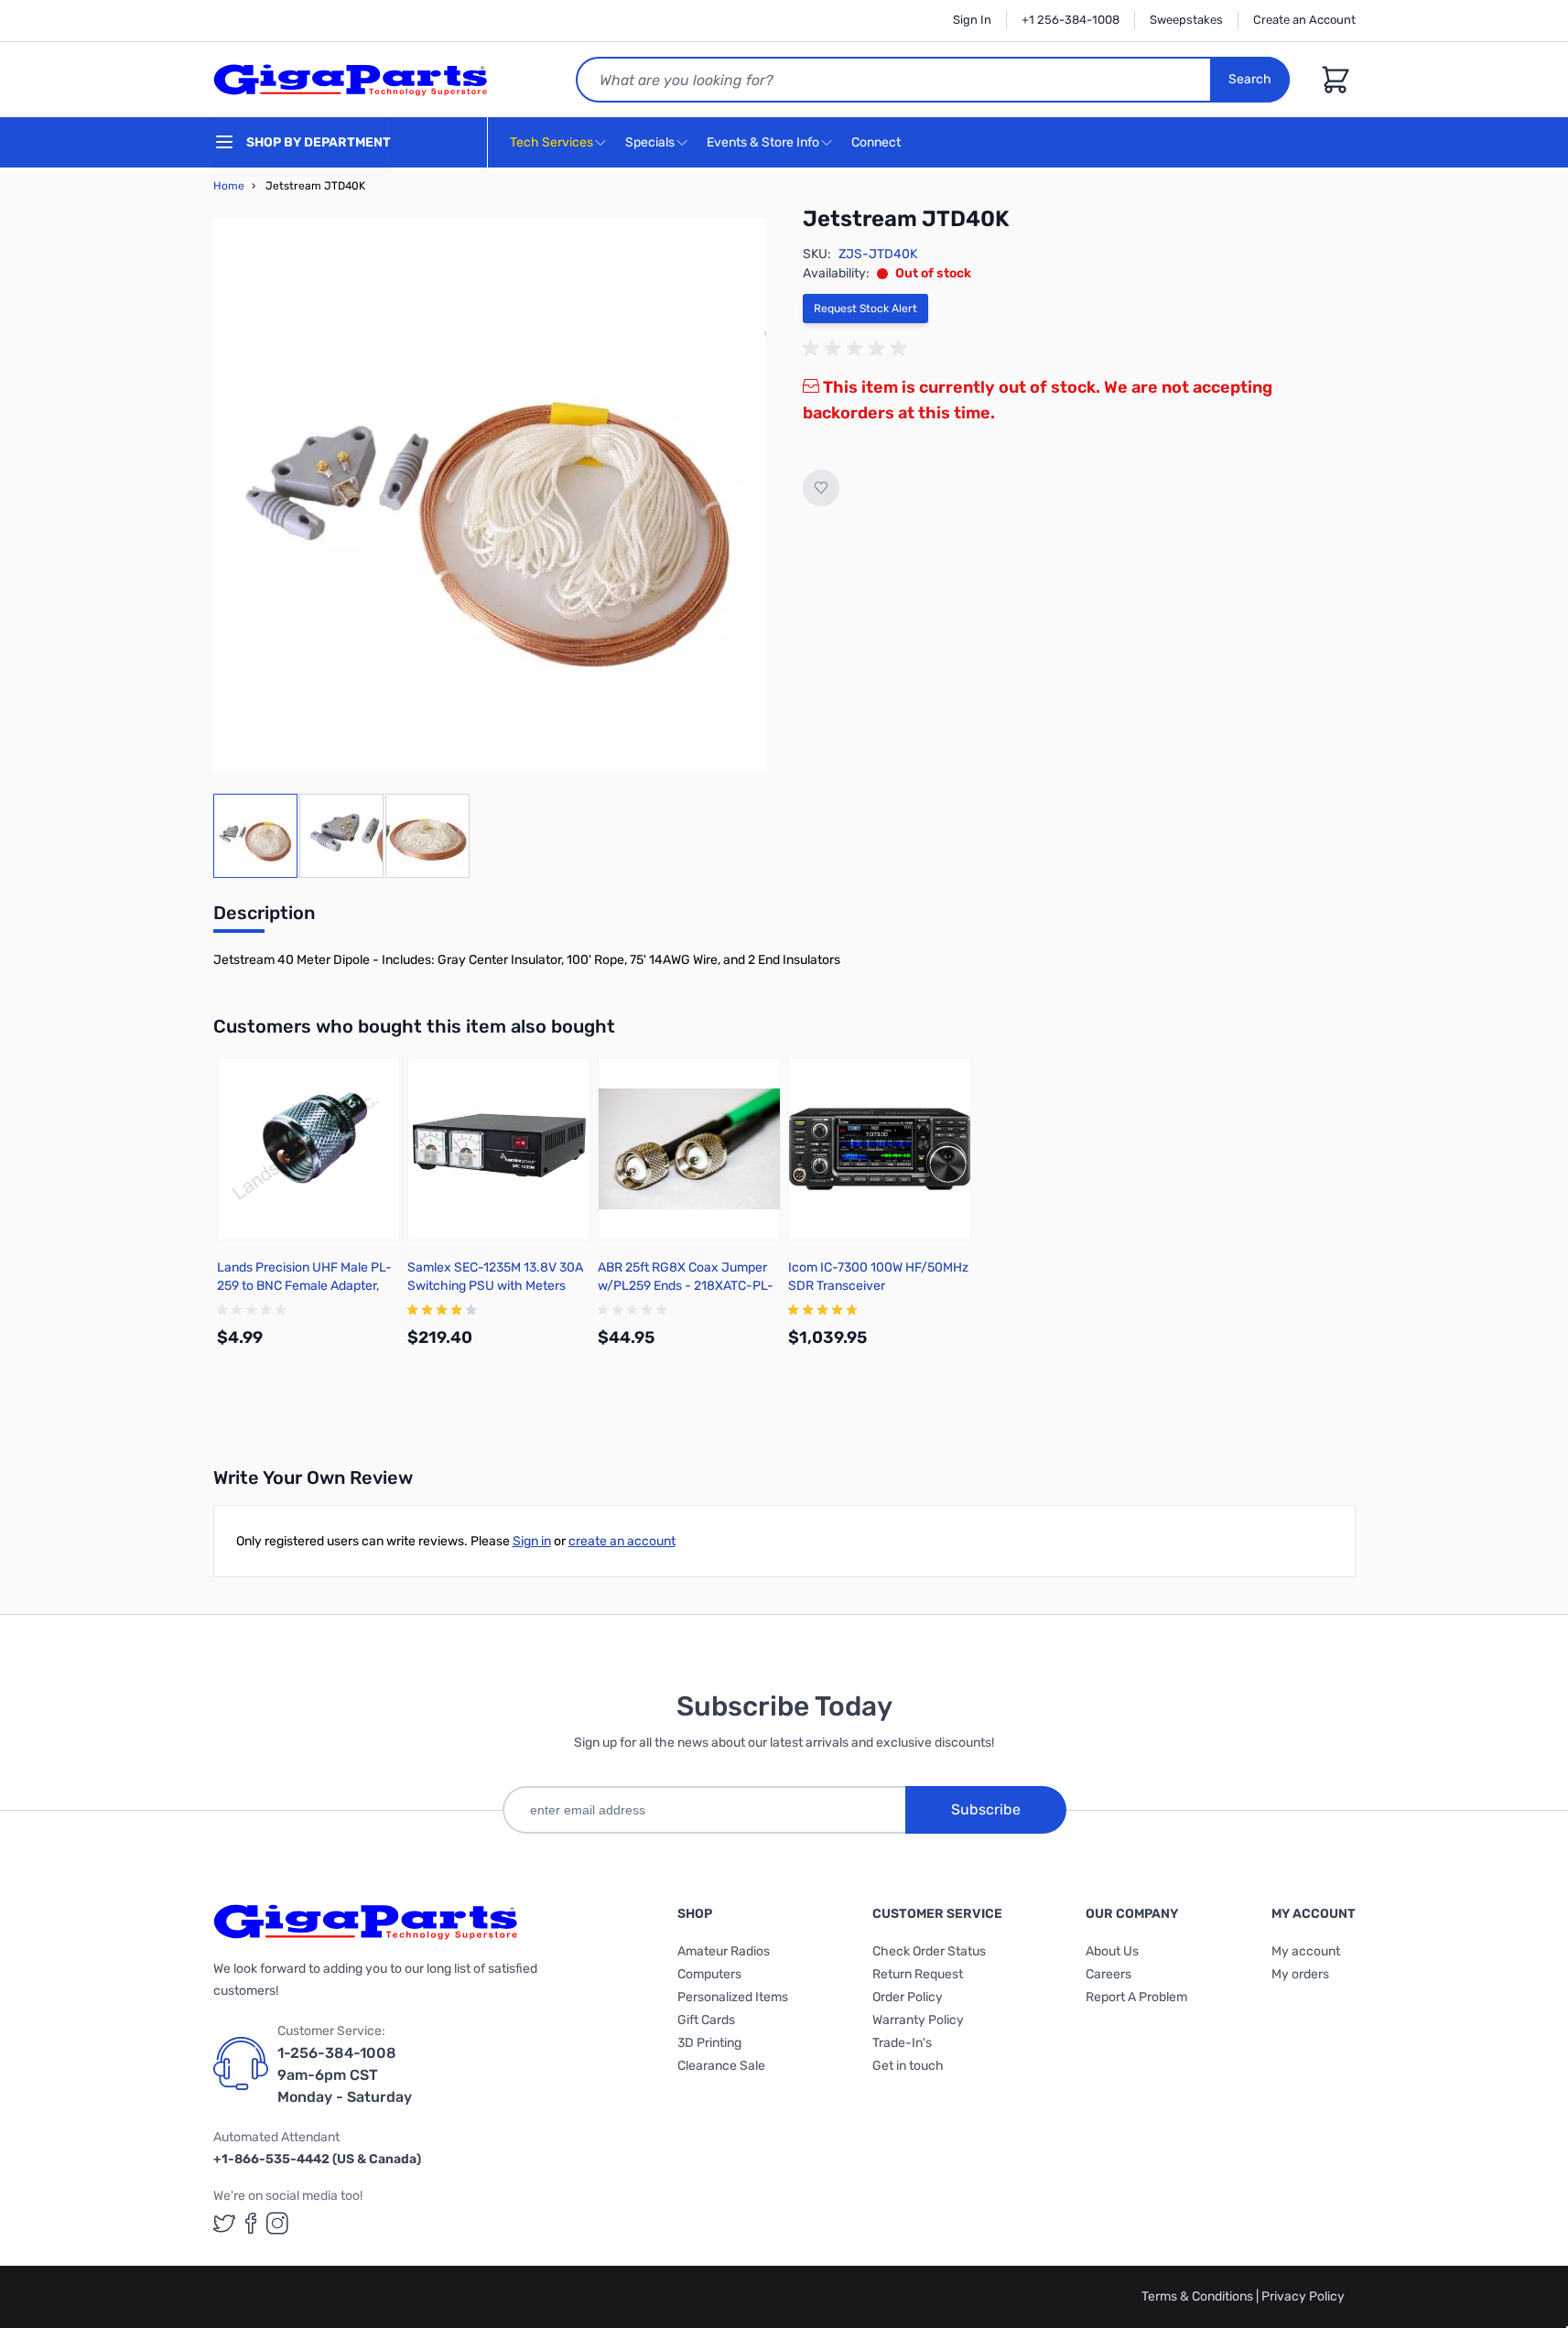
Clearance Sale (721, 2066)
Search (1250, 79)
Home (229, 186)
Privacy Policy (1303, 2296)
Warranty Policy (918, 2020)
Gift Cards (706, 2020)
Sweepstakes (1186, 20)
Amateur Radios (724, 1951)
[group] (858, 349)
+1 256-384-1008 (1071, 20)
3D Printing (709, 2043)
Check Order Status (929, 1951)
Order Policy (908, 1997)
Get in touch (908, 2066)
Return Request (918, 1974)
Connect (877, 142)
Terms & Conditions (1199, 2296)
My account (1306, 1951)
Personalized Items (733, 1997)
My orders (1300, 1974)
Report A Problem (1136, 1997)
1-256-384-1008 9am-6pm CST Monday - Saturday (345, 2075)
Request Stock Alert (865, 309)
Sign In (972, 20)
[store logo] (351, 80)
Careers (1108, 1974)
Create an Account (1304, 20)
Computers (709, 1974)
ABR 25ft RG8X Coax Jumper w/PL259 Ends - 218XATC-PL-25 (686, 1286)
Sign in (532, 1541)
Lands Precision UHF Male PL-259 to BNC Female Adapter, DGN (304, 1286)
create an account (622, 1541)
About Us (1112, 1951)
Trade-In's (902, 2043)
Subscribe (986, 1809)
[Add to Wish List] (821, 488)
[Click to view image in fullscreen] (490, 495)
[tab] (264, 918)
